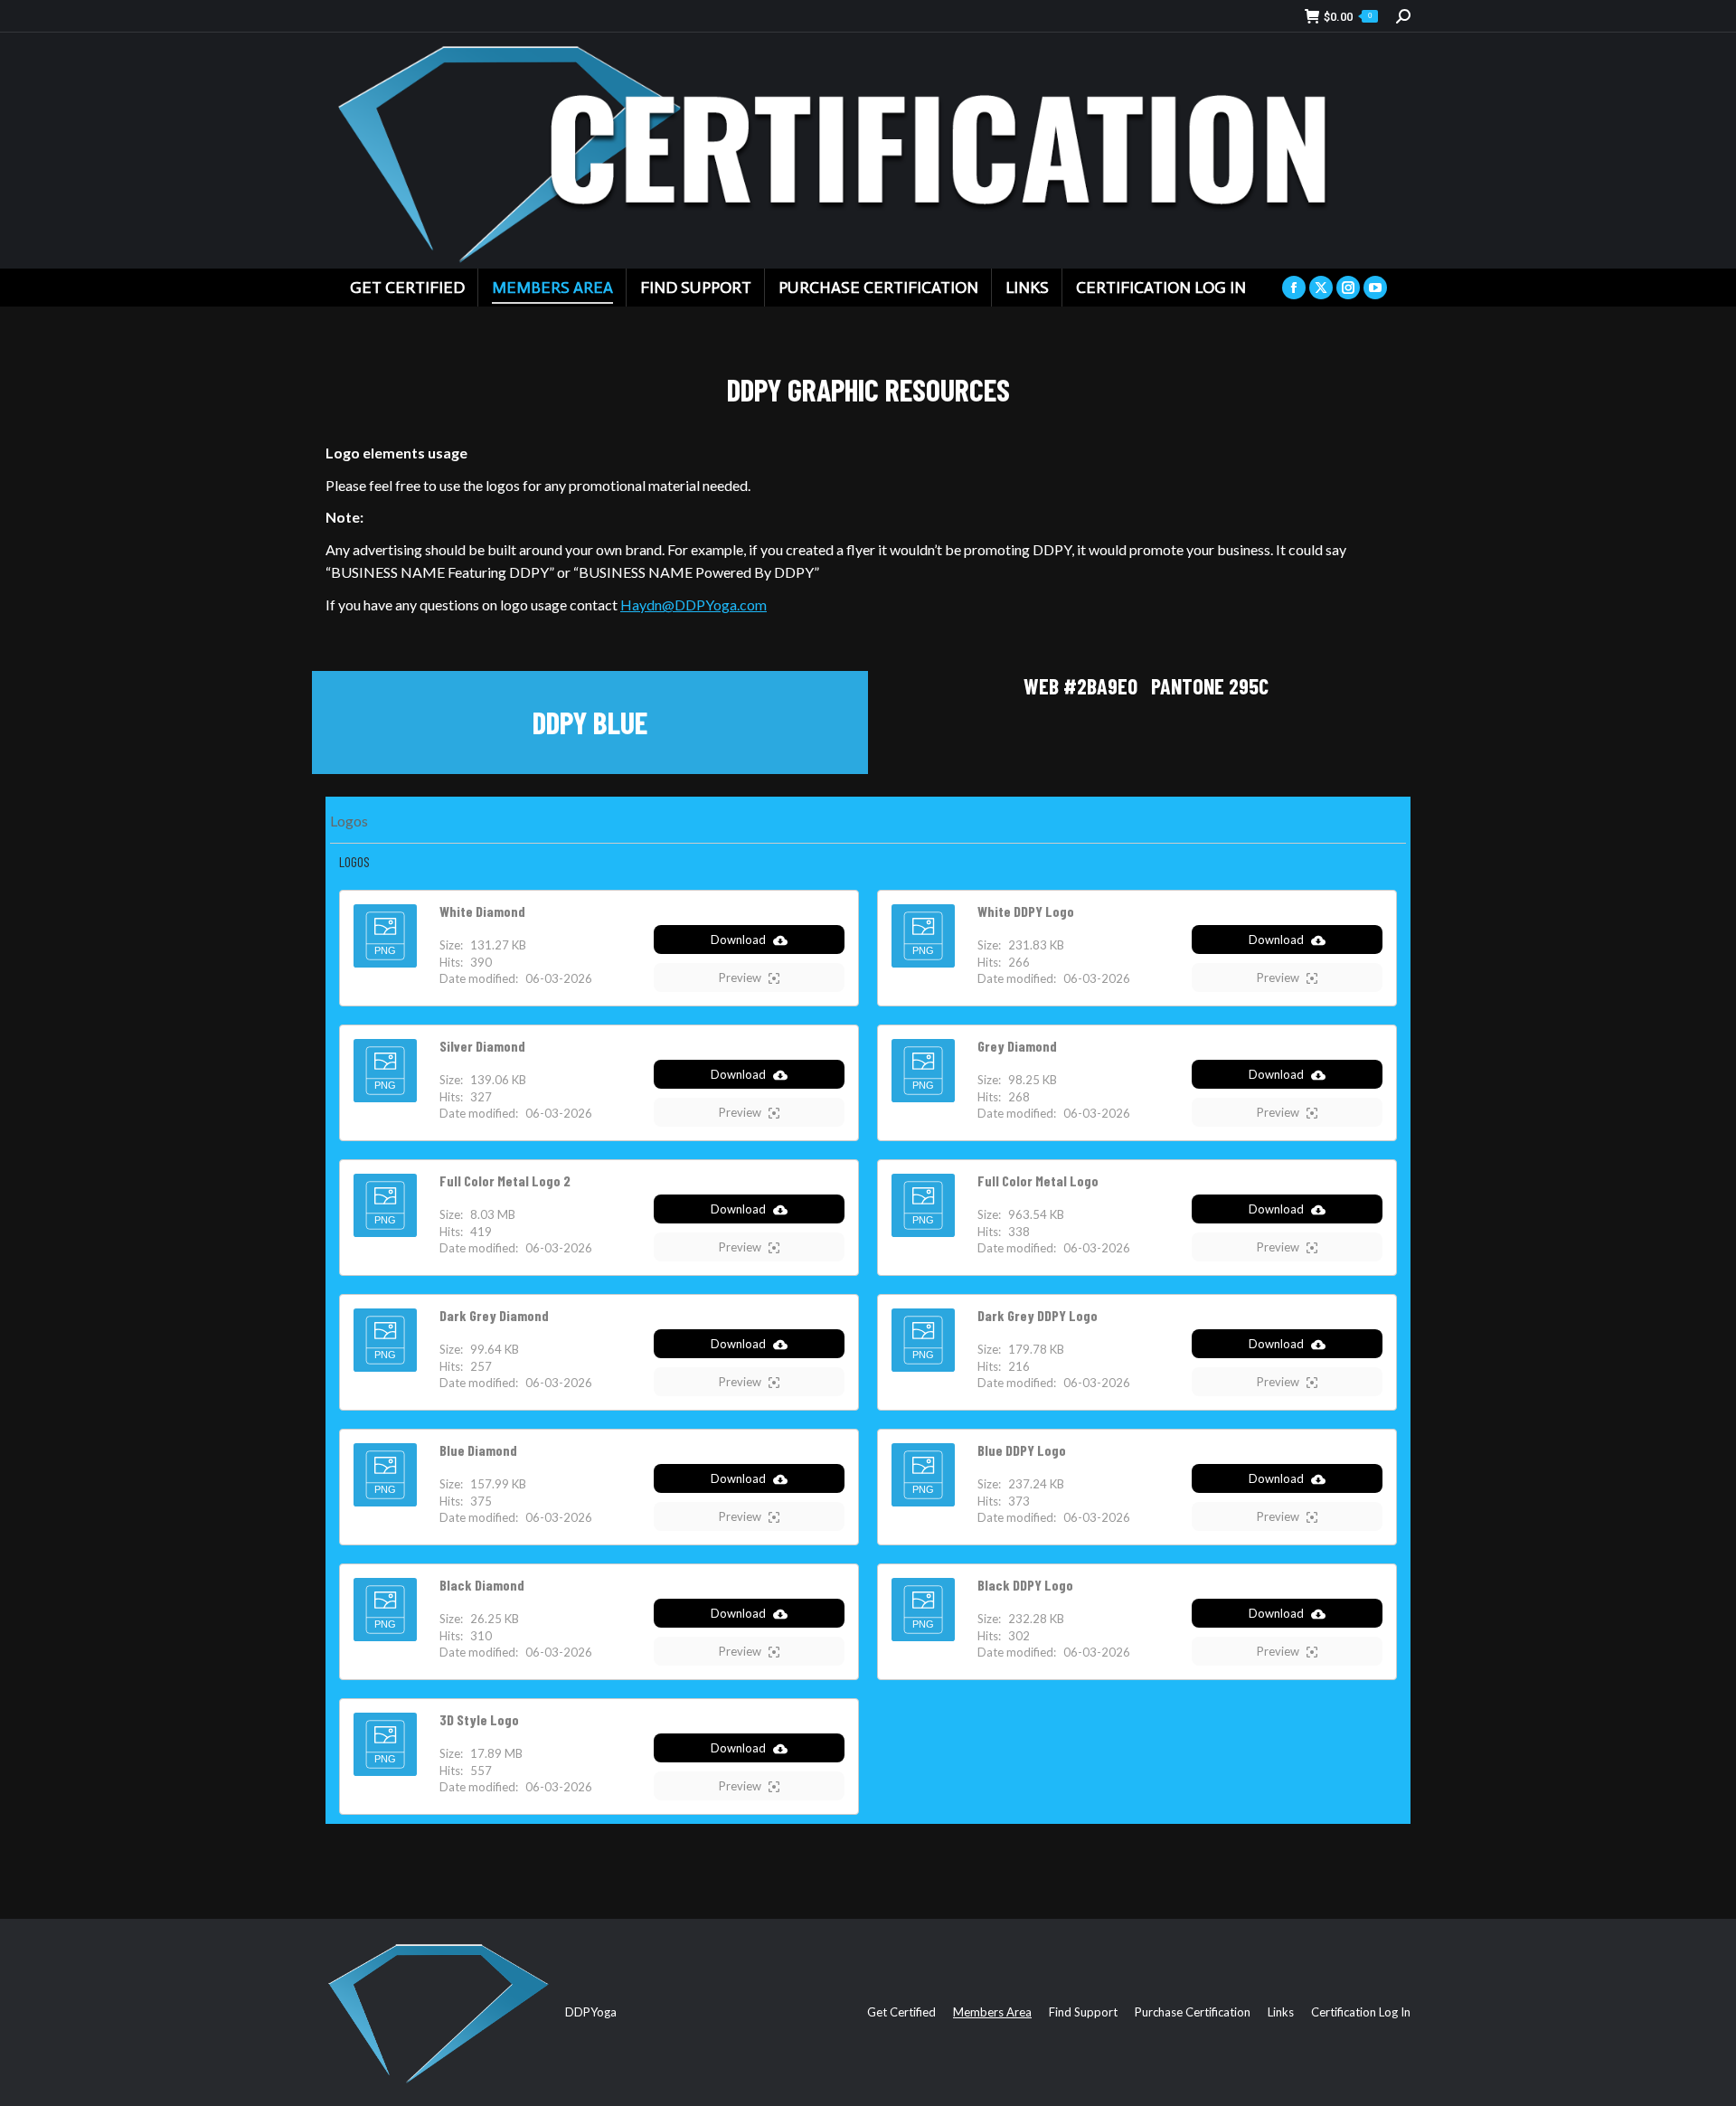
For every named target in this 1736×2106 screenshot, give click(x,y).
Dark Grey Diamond (494, 1315)
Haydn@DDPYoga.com (693, 604)
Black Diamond (482, 1585)
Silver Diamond (482, 1046)
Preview (740, 977)
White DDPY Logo (1026, 911)
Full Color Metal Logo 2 (505, 1180)
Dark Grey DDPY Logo (1038, 1315)
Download (738, 940)
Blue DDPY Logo (1022, 1450)
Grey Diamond (1017, 1046)
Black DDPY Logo (1025, 1585)
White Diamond (482, 911)
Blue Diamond (478, 1450)
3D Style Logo (479, 1719)
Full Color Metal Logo (1038, 1180)
